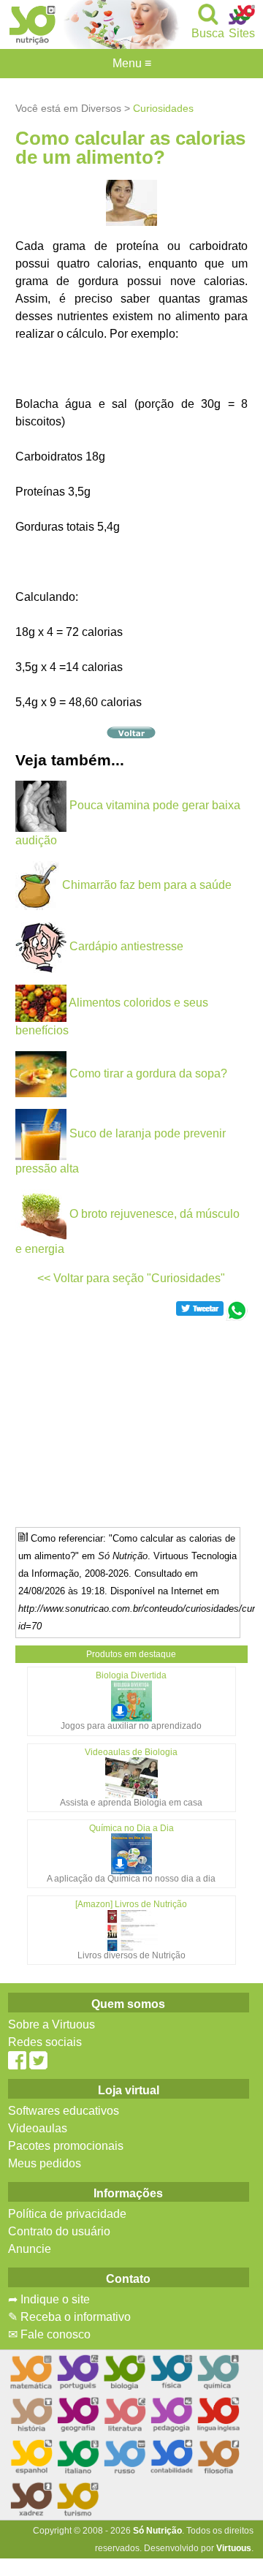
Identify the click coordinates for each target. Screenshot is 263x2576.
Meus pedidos (45, 2163)
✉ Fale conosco (49, 2334)
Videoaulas (38, 2128)
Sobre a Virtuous (52, 2024)
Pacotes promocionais (66, 2146)
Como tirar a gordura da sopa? (148, 1073)
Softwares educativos (64, 2111)
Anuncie (30, 2249)
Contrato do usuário (59, 2231)
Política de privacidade (67, 2214)
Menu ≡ (131, 64)
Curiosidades (163, 108)
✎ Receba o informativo (69, 2317)
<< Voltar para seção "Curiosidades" (131, 1278)
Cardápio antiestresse (126, 946)
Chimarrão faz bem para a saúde (147, 885)
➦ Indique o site (49, 2299)
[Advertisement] (132, 1423)
